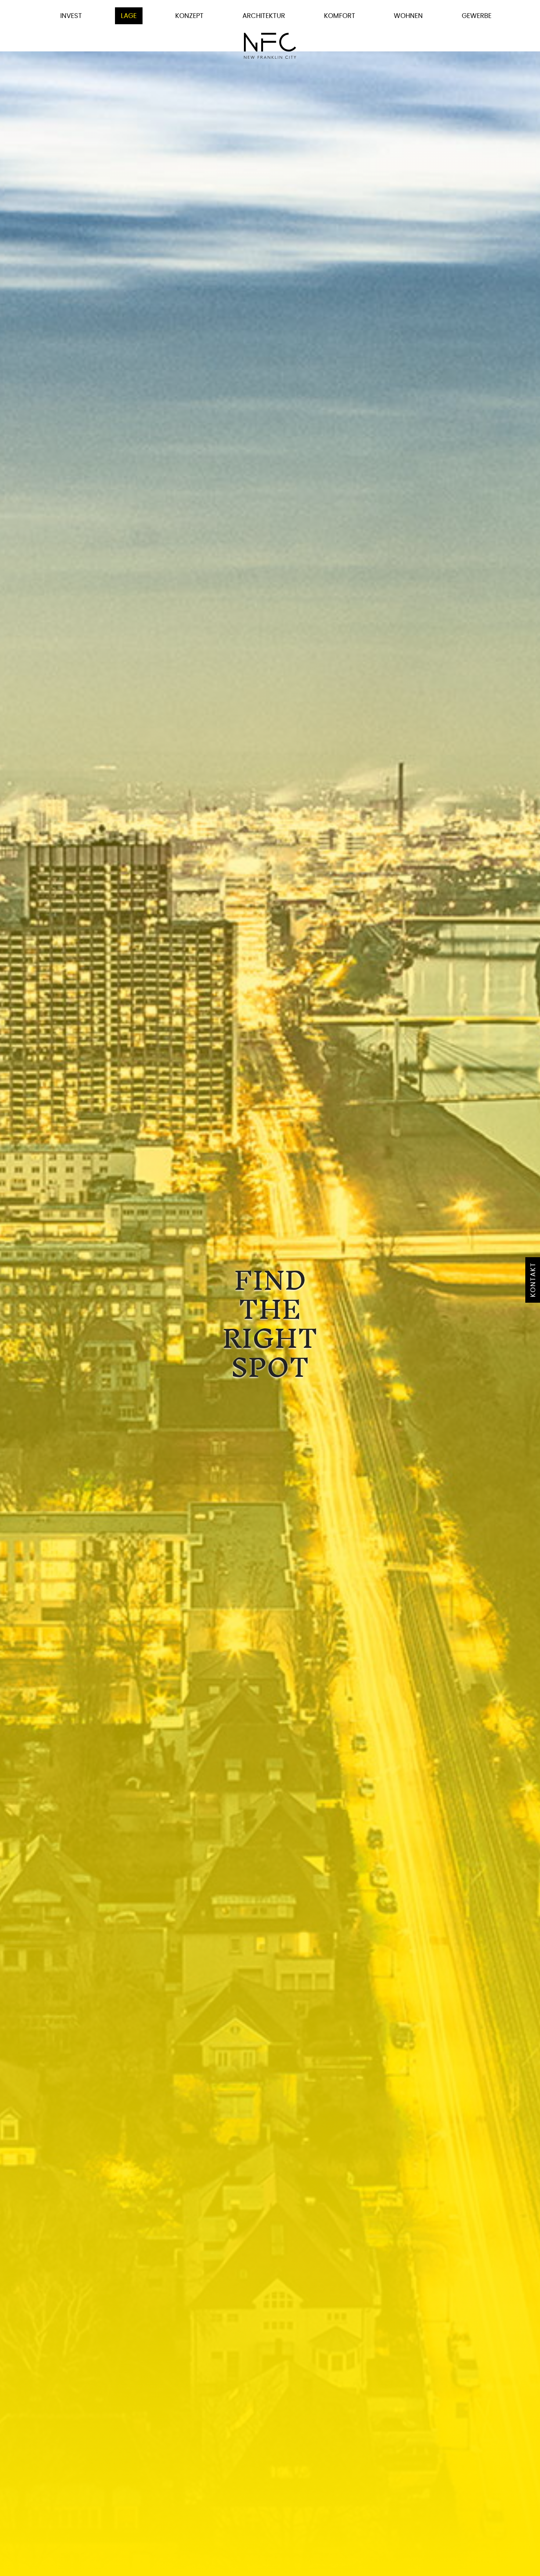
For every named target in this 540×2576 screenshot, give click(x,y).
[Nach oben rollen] (523, 2559)
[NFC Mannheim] (270, 46)
